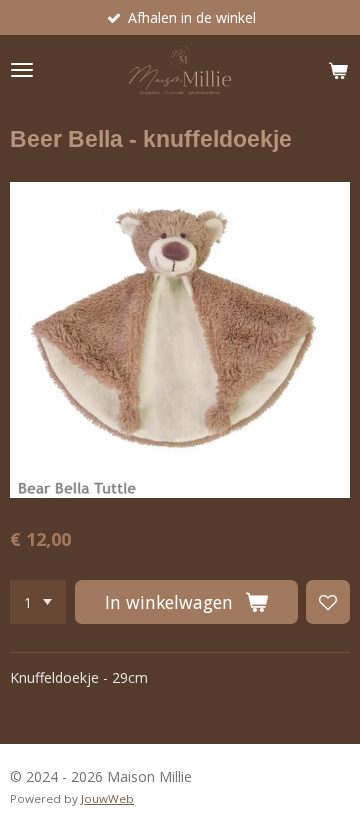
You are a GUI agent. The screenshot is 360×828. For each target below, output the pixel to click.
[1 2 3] (38, 602)
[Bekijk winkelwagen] (338, 70)
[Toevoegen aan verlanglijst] (328, 602)
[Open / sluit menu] (22, 70)
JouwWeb (107, 798)
